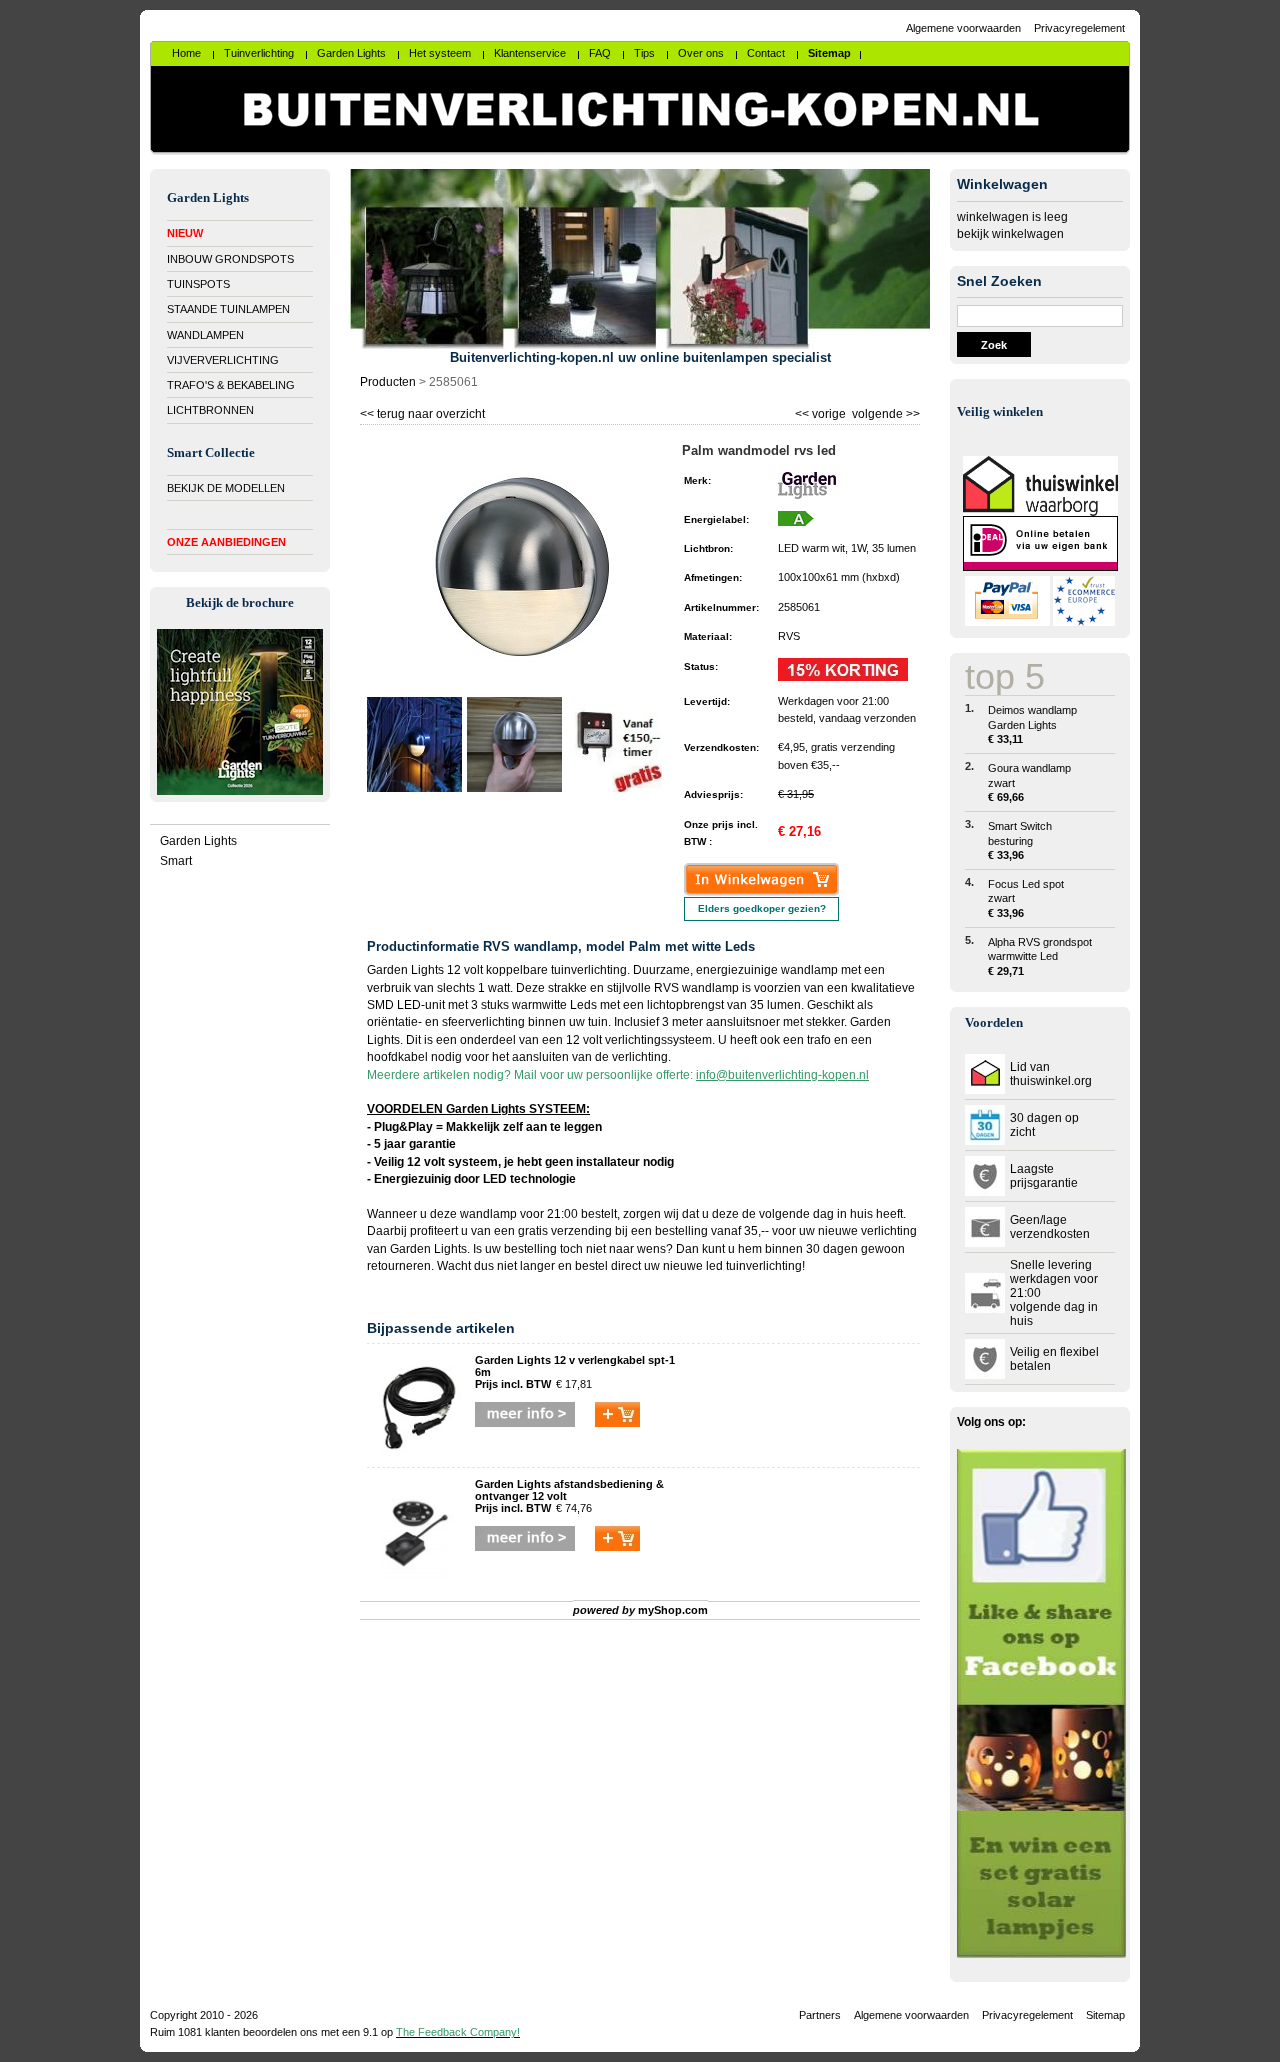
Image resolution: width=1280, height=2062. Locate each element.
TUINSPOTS (198, 284)
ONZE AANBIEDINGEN (226, 542)
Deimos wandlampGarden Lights (1032, 724)
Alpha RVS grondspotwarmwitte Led (1040, 956)
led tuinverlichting (754, 1266)
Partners (820, 2015)
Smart (176, 861)
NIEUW (185, 233)
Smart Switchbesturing (1020, 840)
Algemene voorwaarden (963, 28)
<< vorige (822, 411)
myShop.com (673, 1610)
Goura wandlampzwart (1029, 782)
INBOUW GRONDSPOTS (230, 259)
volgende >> (884, 411)
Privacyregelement (1079, 28)
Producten (388, 382)
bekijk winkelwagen (1010, 234)
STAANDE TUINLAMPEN (228, 309)
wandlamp (488, 1214)
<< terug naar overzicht (422, 411)
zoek (994, 345)
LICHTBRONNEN (210, 410)
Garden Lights (198, 841)
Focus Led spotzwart (1026, 898)
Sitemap (1105, 2015)
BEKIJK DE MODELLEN (226, 488)
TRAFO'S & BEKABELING (231, 385)
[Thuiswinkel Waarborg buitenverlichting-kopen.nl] (1040, 512)
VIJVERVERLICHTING (223, 360)
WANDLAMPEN (205, 335)
